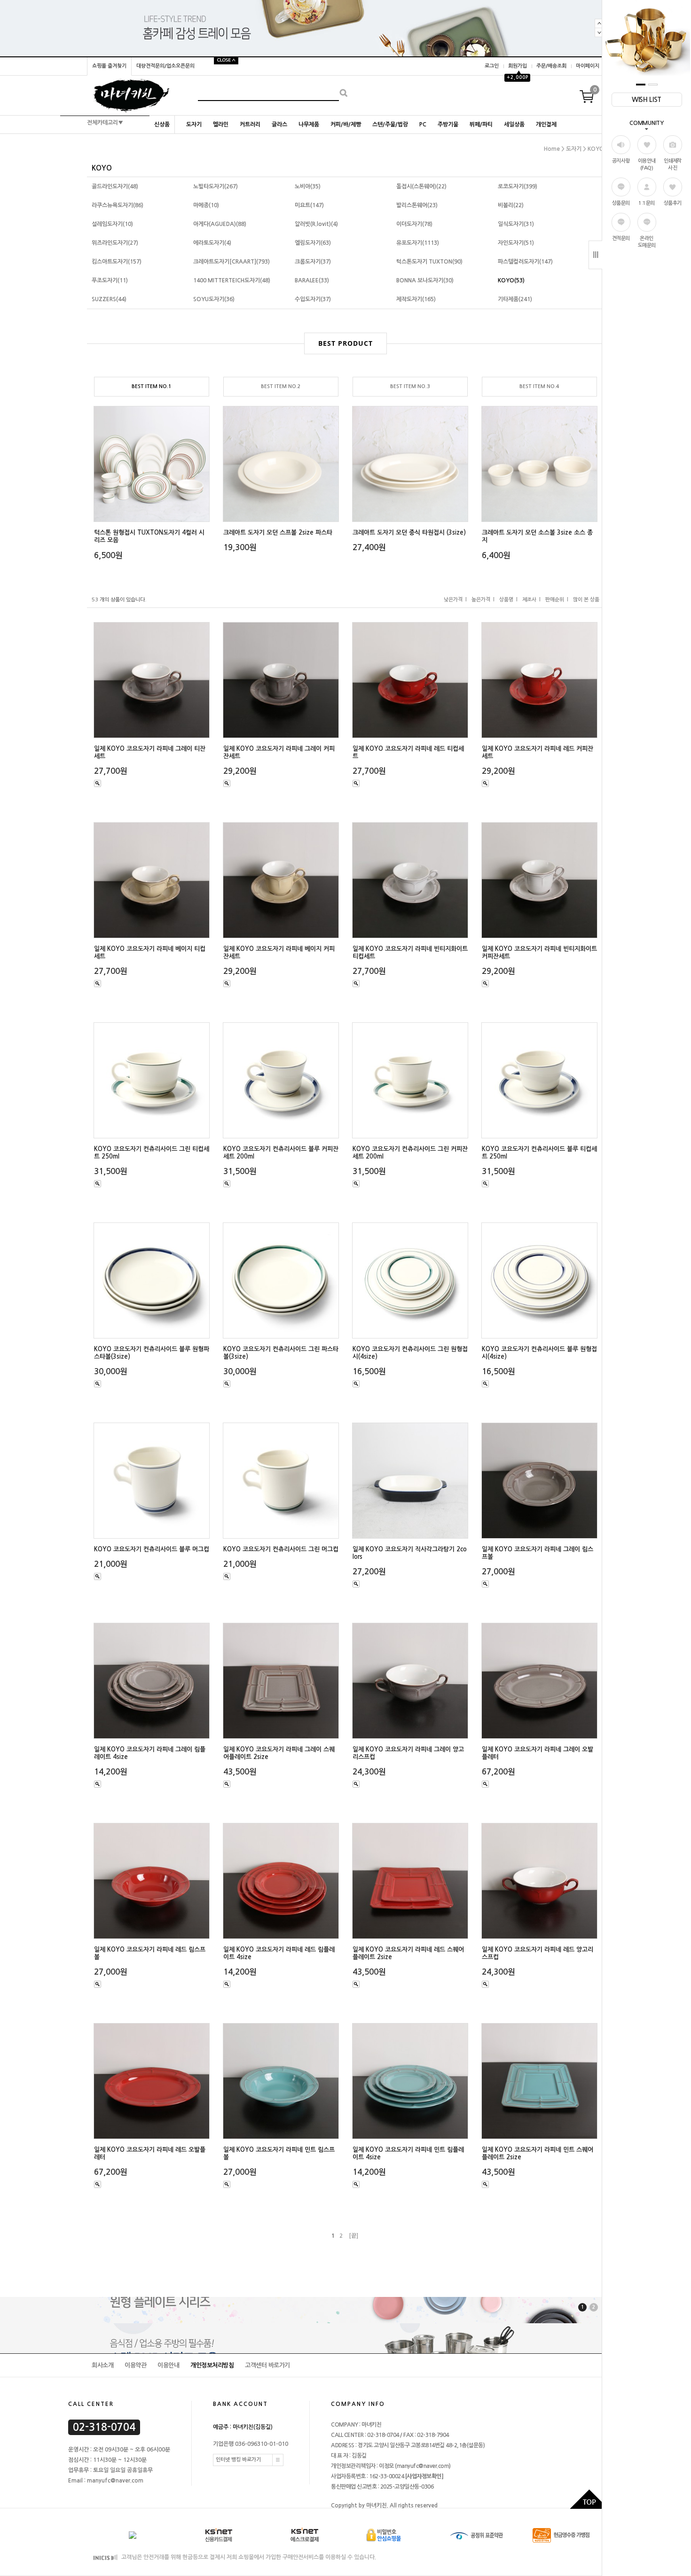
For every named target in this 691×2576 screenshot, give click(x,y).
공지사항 (621, 161)
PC (423, 125)
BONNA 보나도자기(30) (425, 280)
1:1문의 (647, 203)
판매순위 (555, 600)
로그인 (492, 66)
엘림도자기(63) (313, 243)
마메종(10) (206, 205)
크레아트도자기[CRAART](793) (232, 262)
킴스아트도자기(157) (117, 262)
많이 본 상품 (586, 600)
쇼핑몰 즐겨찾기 (109, 66)
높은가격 (481, 600)
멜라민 (221, 125)
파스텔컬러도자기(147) (525, 262)
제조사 (529, 600)
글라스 (279, 125)
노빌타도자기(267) (216, 187)
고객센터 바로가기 (267, 2365)
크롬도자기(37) (313, 262)
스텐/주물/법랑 (390, 125)
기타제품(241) (515, 299)
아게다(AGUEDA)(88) (220, 224)
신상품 (162, 125)
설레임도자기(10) (112, 224)
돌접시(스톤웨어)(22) (421, 187)
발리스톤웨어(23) (417, 205)
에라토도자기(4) (212, 243)
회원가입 (518, 66)
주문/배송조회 (551, 66)
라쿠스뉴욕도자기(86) (118, 205)
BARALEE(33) (312, 280)
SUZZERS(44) (109, 299)
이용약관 (135, 2365)
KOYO (596, 149)
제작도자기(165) (416, 299)
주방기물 (448, 125)
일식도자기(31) (516, 224)
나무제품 (309, 125)
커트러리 (250, 125)
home (552, 149)
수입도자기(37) (313, 299)
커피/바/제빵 (346, 125)
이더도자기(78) (414, 224)
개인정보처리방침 (212, 2365)
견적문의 (621, 238)
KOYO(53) (511, 280)
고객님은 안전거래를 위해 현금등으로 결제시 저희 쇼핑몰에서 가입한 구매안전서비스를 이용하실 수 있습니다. (248, 2557)
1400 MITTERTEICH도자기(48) (232, 280)
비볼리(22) (511, 205)
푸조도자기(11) (110, 280)
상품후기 (673, 203)
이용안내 (168, 2365)
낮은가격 (453, 600)
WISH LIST (647, 100)
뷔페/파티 (481, 125)
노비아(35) (308, 187)
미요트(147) (309, 205)
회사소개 (102, 2365)
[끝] (353, 2236)
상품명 (506, 600)
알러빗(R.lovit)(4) (316, 224)
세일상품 (514, 125)
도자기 (194, 125)
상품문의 (621, 203)
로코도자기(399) (518, 187)
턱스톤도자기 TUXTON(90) (429, 262)
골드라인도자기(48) (115, 187)
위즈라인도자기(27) (115, 243)
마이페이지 (588, 66)
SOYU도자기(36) (214, 299)
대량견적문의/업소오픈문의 (165, 66)
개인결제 (546, 125)
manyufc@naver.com (423, 2466)
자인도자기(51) (516, 243)
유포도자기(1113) (418, 243)
